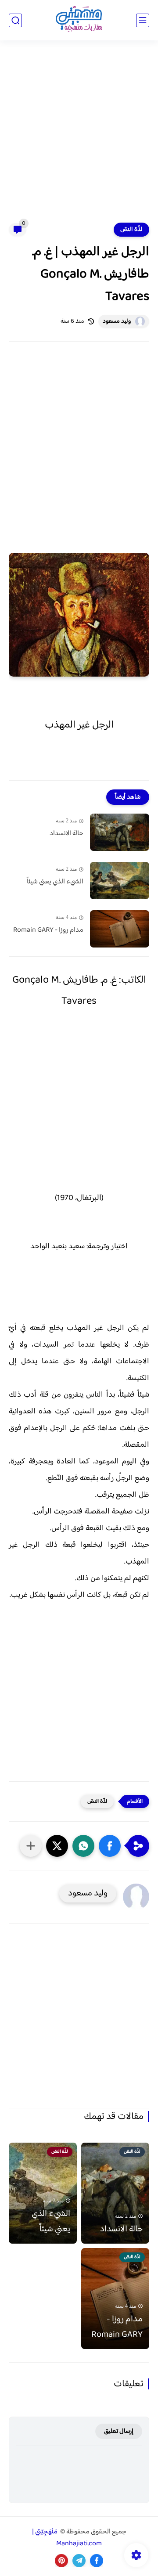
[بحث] (15, 20)
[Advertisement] (79, 137)
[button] (110, 1846)
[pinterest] (61, 2561)
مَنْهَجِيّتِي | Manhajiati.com (67, 2538)
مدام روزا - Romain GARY (48, 930)
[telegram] (79, 2561)
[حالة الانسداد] (120, 832)
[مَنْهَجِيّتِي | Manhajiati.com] (79, 20)
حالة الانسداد (66, 834)
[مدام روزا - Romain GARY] (120, 929)
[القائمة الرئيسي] (143, 20)
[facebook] (97, 2561)
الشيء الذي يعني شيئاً (55, 882)
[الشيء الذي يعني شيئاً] (120, 881)
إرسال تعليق (119, 2431)
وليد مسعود (117, 321)
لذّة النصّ (131, 230)
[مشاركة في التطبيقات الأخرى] (31, 1846)
